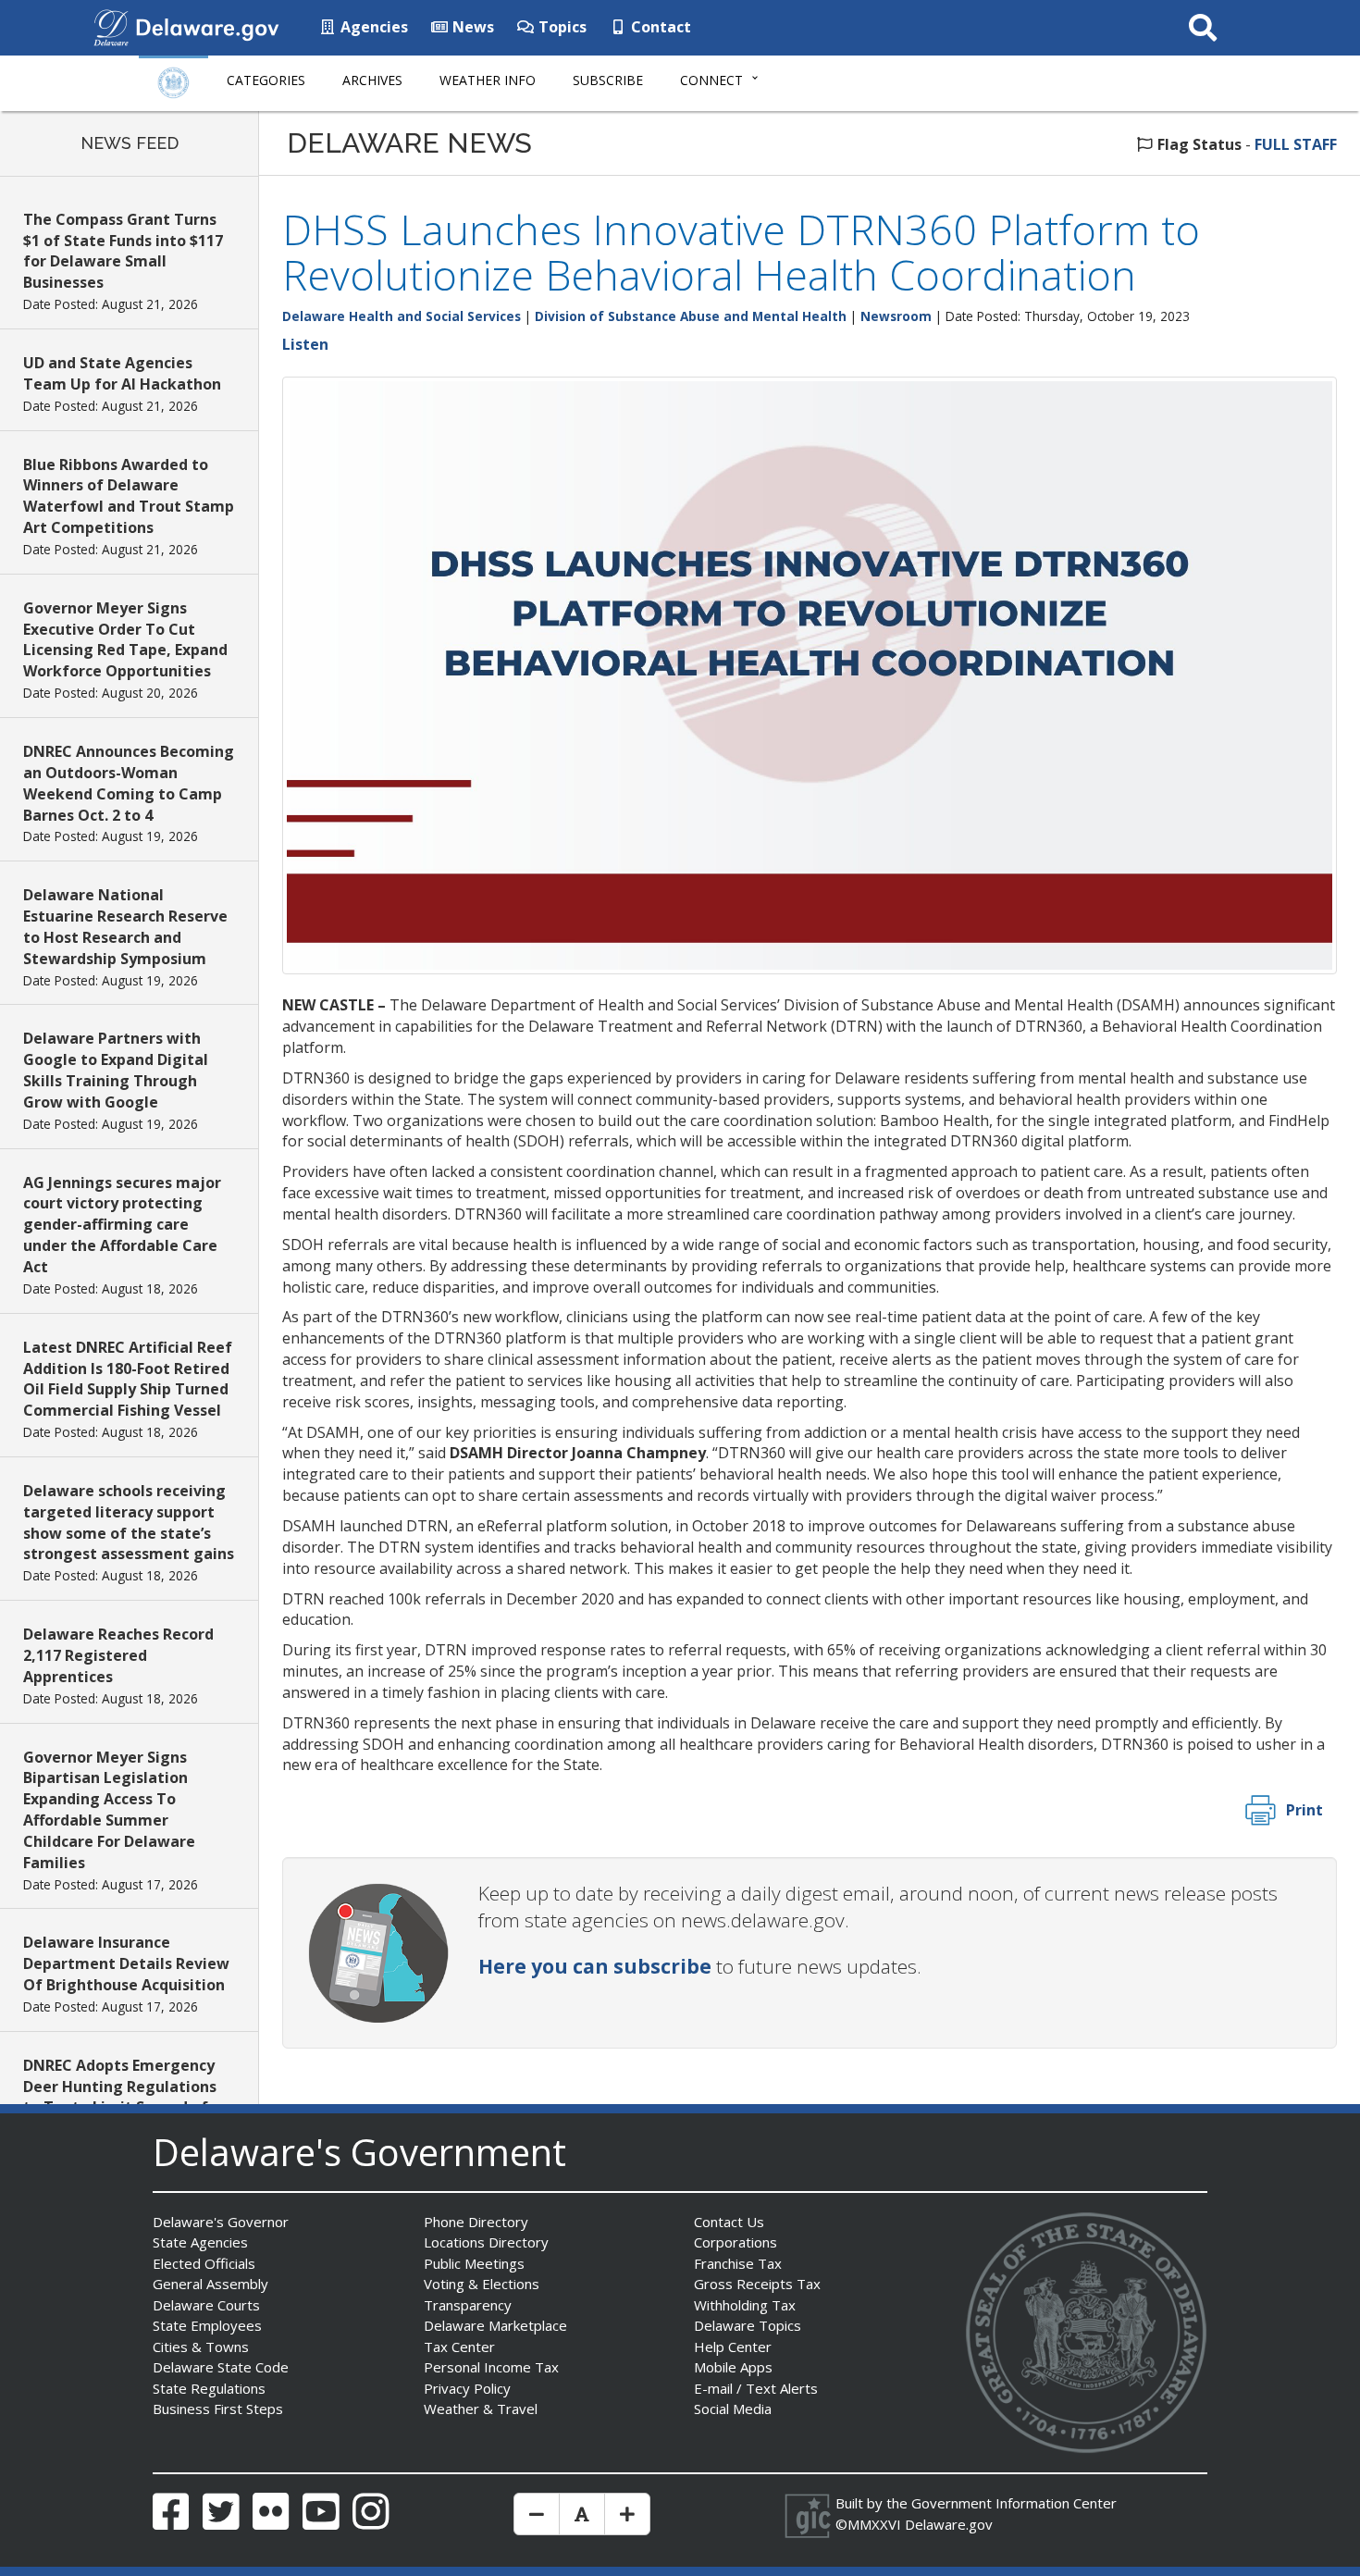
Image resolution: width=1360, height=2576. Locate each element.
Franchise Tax (738, 2263)
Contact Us (729, 2222)
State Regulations (209, 2388)
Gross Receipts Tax (757, 2284)
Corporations (736, 2242)
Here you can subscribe (595, 1966)
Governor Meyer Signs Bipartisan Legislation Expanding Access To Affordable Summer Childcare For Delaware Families (109, 1810)
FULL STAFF (1296, 144)
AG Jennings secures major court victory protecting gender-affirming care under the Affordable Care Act (122, 1225)
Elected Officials (204, 2263)
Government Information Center (1014, 2503)
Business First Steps (218, 2409)
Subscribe (608, 80)
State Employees (207, 2325)
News (471, 27)
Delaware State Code (221, 2367)
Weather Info (488, 80)
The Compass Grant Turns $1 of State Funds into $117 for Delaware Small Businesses (123, 251)
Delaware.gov (949, 2524)
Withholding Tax (745, 2305)
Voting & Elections (482, 2284)
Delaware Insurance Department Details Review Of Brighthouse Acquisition (126, 1963)
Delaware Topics (748, 2325)
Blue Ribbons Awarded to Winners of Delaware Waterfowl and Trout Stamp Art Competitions (129, 496)
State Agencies (200, 2242)
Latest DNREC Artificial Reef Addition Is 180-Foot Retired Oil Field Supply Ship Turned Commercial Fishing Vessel (128, 1379)
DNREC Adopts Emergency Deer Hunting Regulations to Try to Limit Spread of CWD (120, 2097)
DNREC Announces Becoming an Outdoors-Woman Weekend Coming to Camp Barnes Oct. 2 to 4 (129, 783)
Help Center (733, 2347)
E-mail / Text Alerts (756, 2388)
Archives (372, 80)
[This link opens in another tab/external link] (111, 26)
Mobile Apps (733, 2367)
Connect (711, 80)
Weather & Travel (481, 2409)
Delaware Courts (206, 2305)
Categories (266, 80)
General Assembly (210, 2284)
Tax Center (459, 2347)
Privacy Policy (467, 2388)
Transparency (468, 2305)
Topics (561, 27)
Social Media (733, 2409)
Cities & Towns (201, 2347)
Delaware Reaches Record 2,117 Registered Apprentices (118, 1655)
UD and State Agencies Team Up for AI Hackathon (122, 373)
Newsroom (896, 316)
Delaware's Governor (221, 2222)
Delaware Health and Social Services (402, 316)
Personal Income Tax (491, 2367)
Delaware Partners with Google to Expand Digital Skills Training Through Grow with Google (116, 1070)
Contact (659, 27)
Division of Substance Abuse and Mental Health (691, 316)
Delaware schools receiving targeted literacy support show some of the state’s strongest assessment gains (129, 1523)
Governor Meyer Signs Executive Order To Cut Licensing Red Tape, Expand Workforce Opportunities (125, 640)
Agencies (372, 27)
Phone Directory (476, 2222)
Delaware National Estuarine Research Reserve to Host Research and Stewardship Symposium (125, 927)
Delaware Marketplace (495, 2325)
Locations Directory (486, 2242)
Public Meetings (474, 2263)
